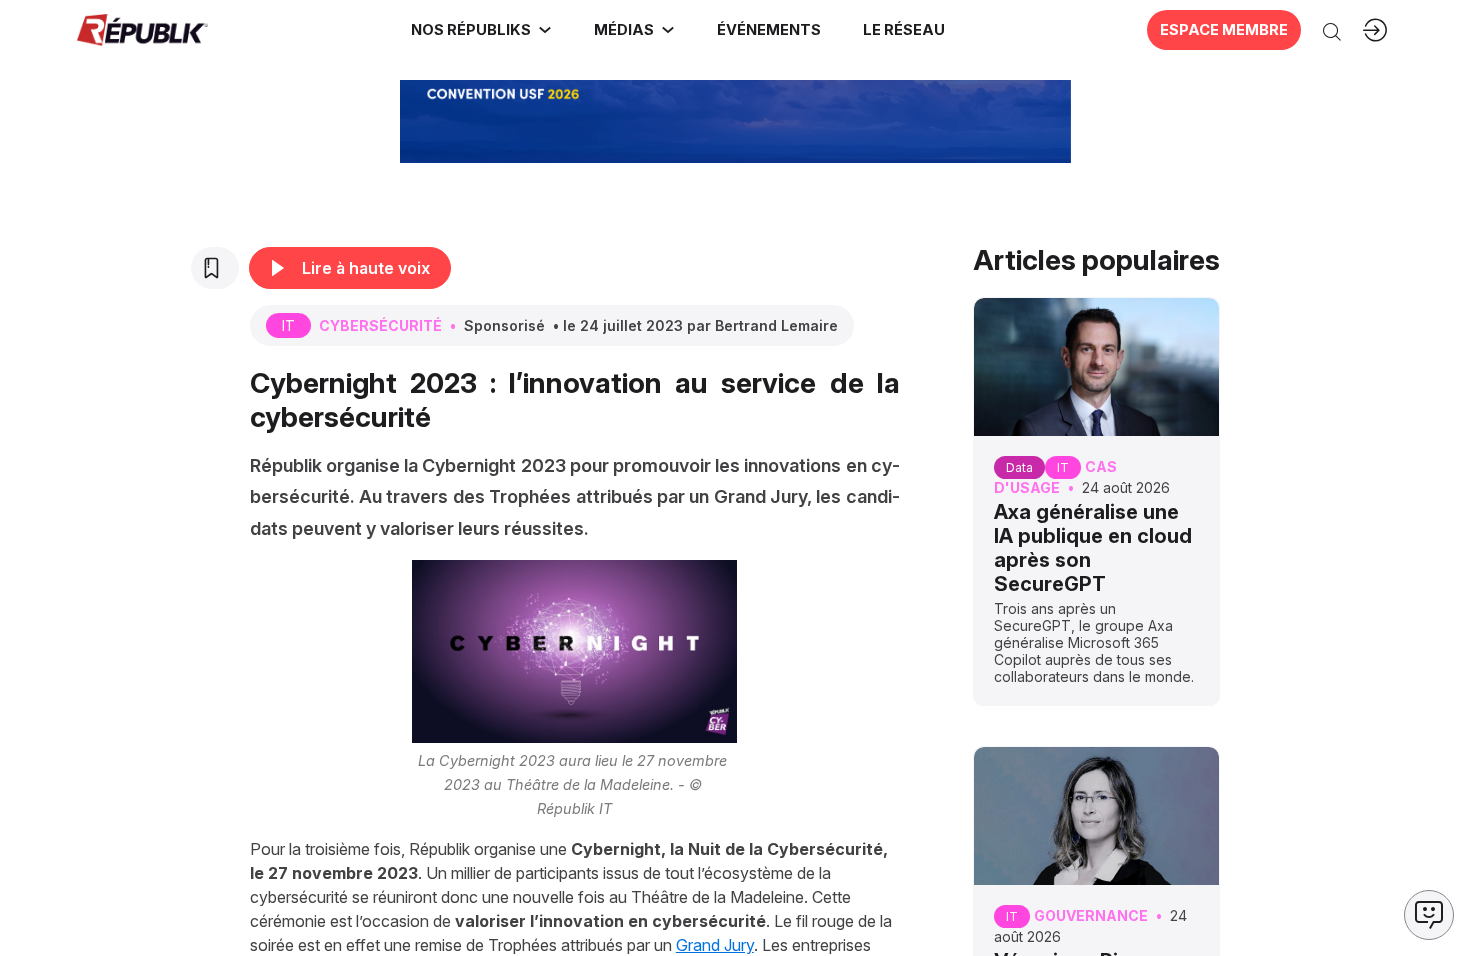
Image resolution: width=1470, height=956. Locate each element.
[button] (768, 30)
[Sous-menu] (545, 30)
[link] (481, 30)
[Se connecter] (1375, 30)
